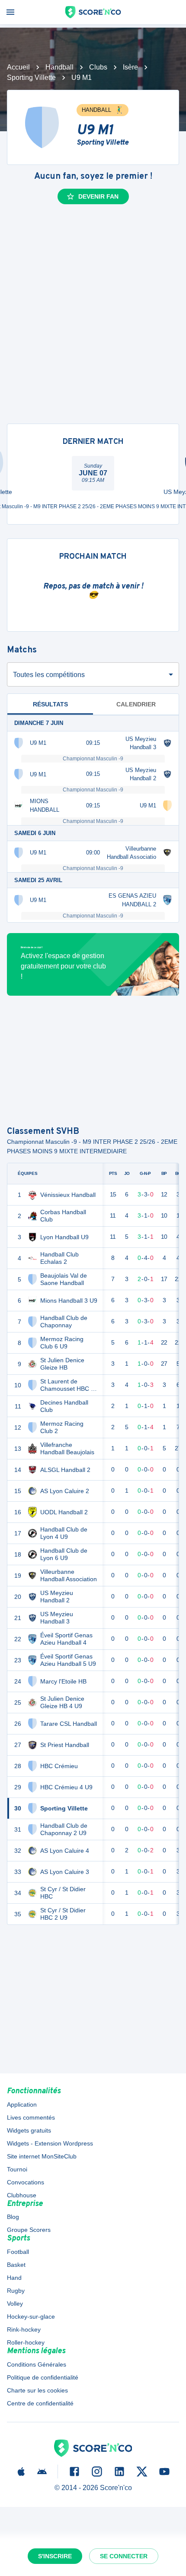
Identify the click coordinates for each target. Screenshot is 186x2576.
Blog (13, 2217)
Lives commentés (31, 2117)
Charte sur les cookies (37, 2390)
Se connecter (124, 2556)
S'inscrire (55, 2556)
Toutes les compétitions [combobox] (49, 675)
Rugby (16, 2291)
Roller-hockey (26, 2342)
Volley (15, 2304)
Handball (59, 67)
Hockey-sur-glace (31, 2317)
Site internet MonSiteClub (42, 2156)
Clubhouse (22, 2195)
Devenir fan (98, 196)
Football (18, 2252)
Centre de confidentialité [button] (40, 2403)
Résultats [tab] (50, 704)
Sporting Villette (31, 78)
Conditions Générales (37, 2364)
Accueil (18, 67)
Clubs (98, 67)
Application (22, 2104)
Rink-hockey (24, 2329)
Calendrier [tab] (136, 704)
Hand (14, 2278)
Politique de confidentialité (43, 2377)
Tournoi (17, 2169)
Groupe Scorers (29, 2230)
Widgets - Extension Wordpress (50, 2143)
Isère (130, 67)
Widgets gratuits (29, 2130)
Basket (16, 2265)
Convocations (26, 2182)
